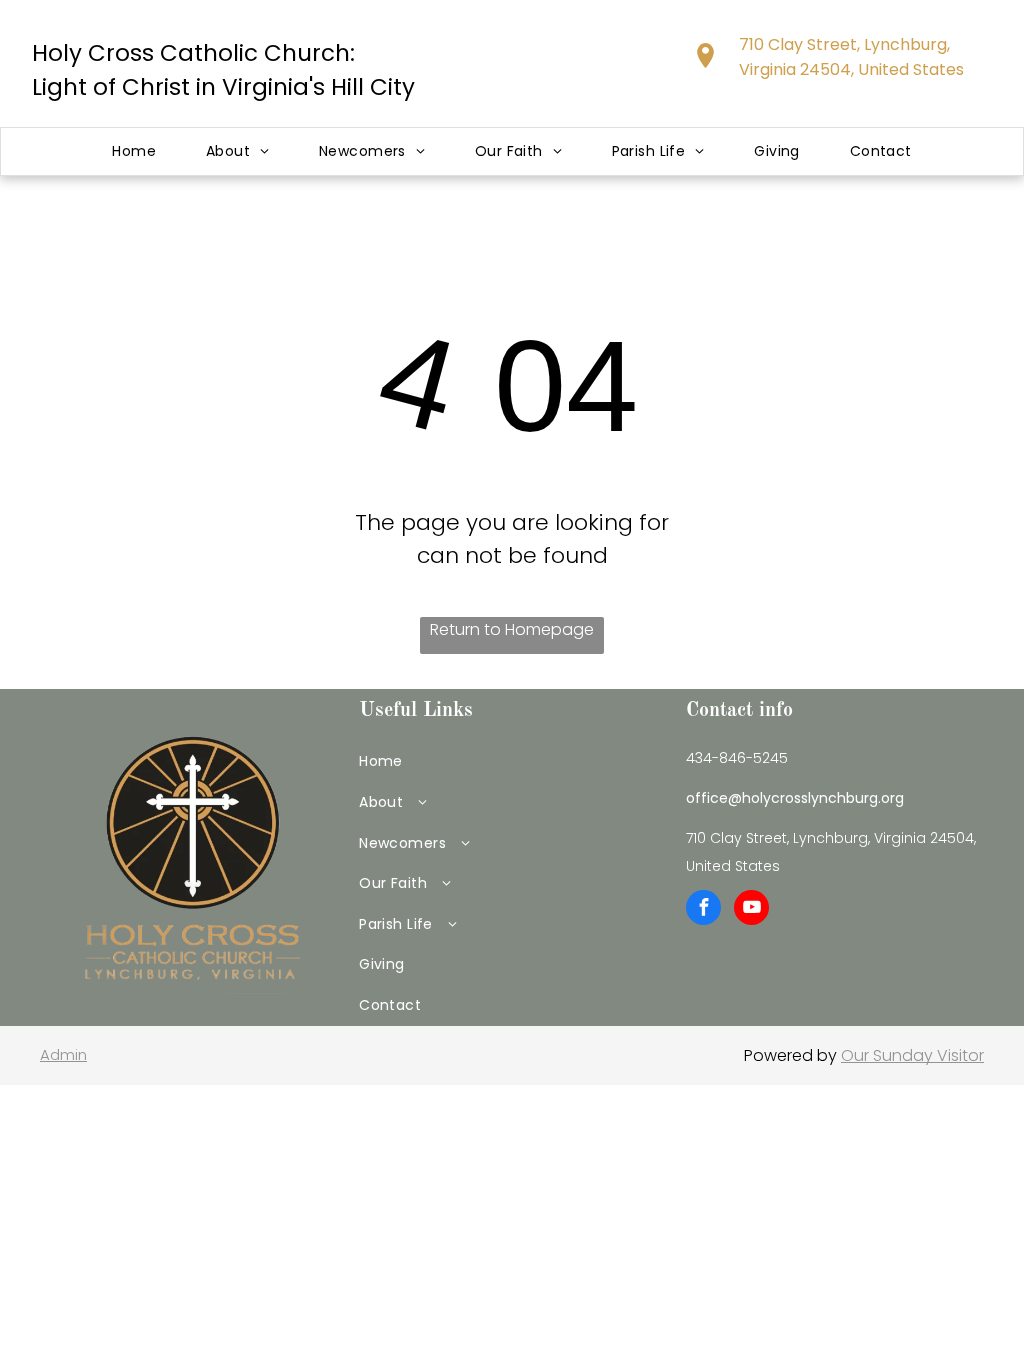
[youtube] (751, 910)
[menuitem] (134, 151)
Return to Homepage (512, 629)
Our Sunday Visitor (912, 1055)
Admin (63, 1054)
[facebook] (703, 910)
